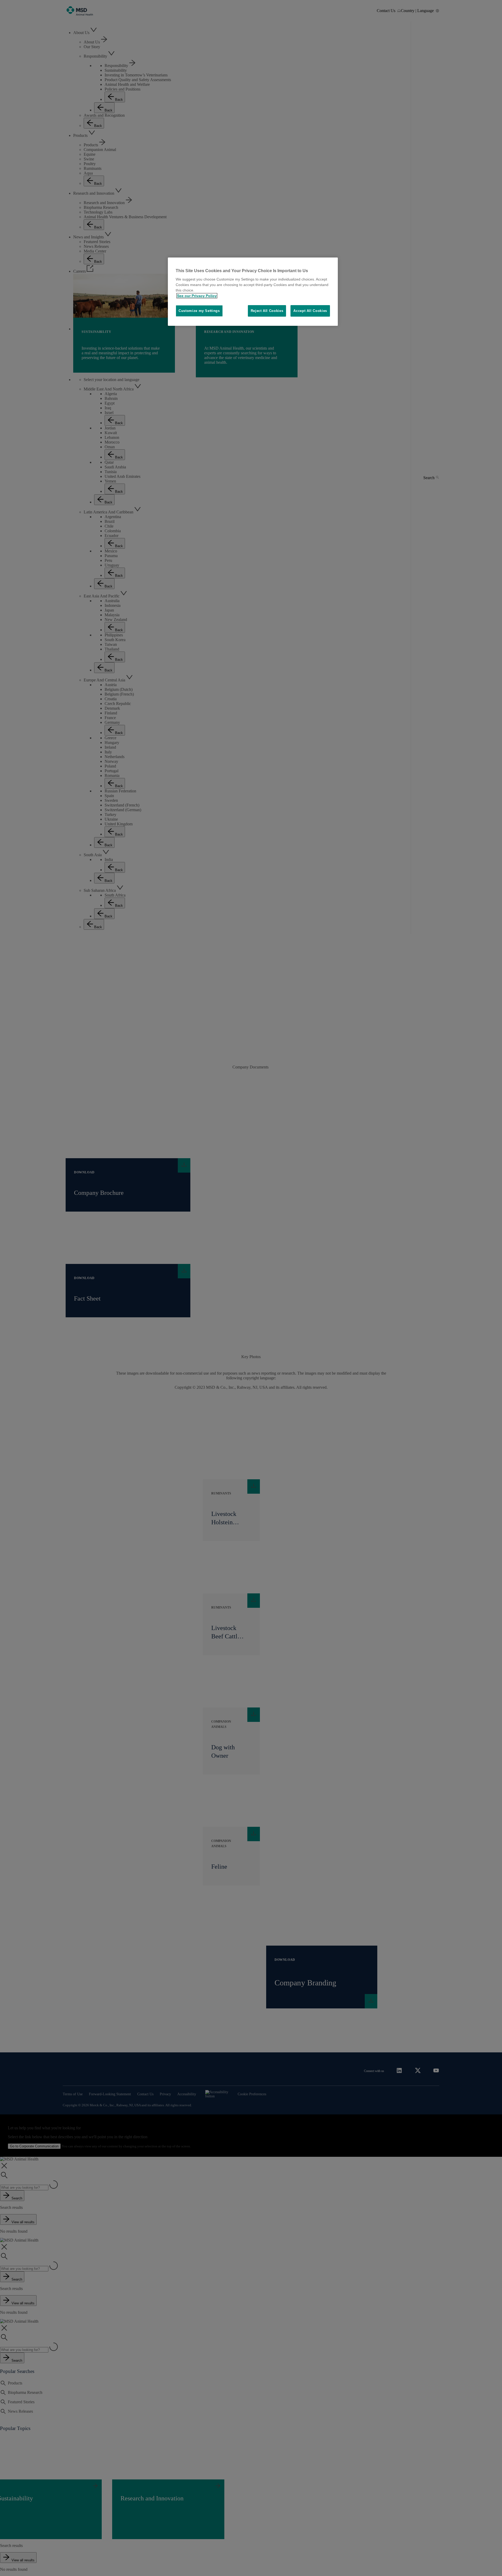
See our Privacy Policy (197, 296)
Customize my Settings (199, 311)
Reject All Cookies (267, 311)
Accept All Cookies (310, 311)
